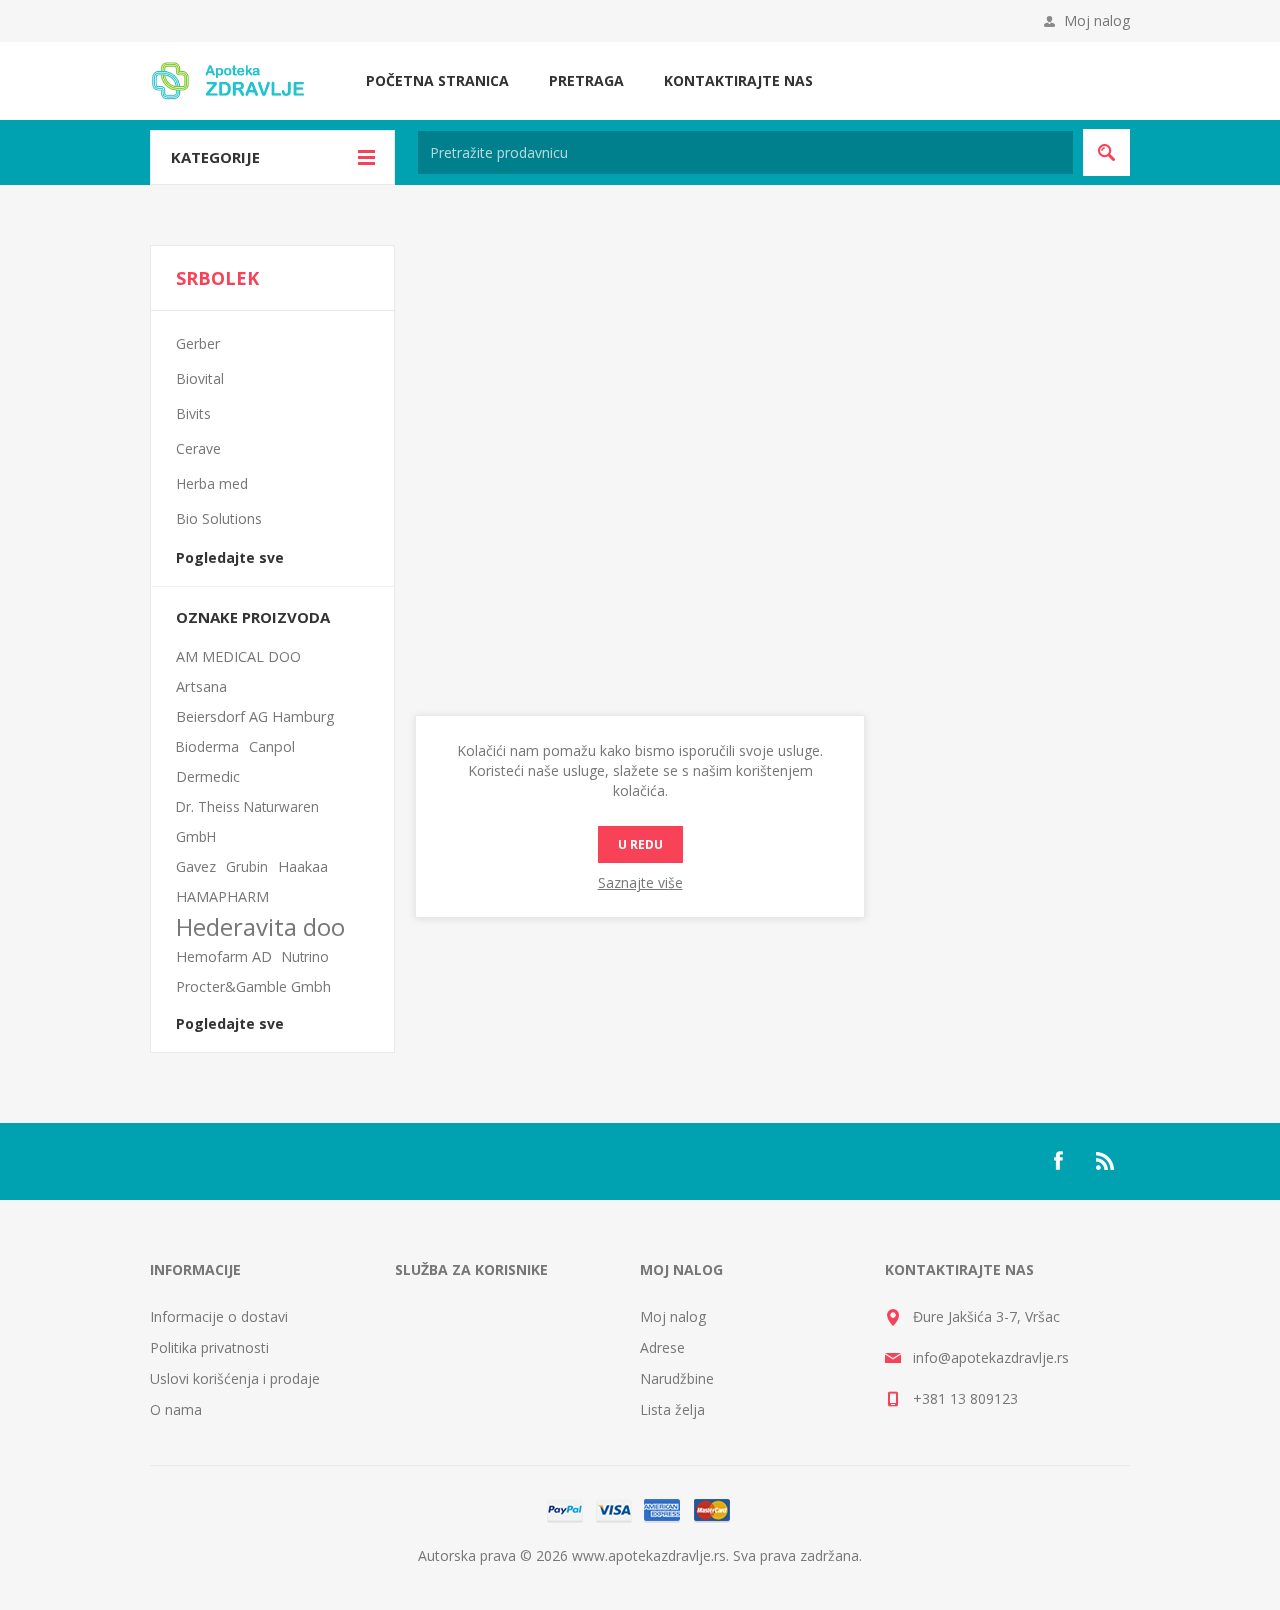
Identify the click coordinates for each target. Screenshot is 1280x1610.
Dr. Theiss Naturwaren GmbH (247, 821)
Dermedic (208, 776)
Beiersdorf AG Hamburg (255, 716)
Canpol (272, 746)
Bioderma (207, 746)
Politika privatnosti (209, 1347)
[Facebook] (1058, 1161)
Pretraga (586, 80)
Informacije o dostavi (219, 1316)
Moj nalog (1097, 20)
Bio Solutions (219, 518)
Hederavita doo (260, 927)
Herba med (212, 483)
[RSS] (1106, 1161)
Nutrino (305, 956)
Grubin (247, 866)
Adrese (662, 1347)
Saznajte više (640, 882)
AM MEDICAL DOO (238, 656)
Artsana (201, 686)
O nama (176, 1409)
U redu (640, 844)
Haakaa (303, 866)
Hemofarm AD (224, 956)
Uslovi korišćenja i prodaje (235, 1378)
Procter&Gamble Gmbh (253, 986)
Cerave (198, 448)
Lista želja (672, 1409)
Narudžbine (677, 1378)
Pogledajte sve (230, 557)
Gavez (196, 866)
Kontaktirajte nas (738, 80)
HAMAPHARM (222, 896)
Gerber (198, 343)
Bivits (193, 413)
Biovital (200, 378)
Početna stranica (437, 80)
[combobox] (745, 152)
